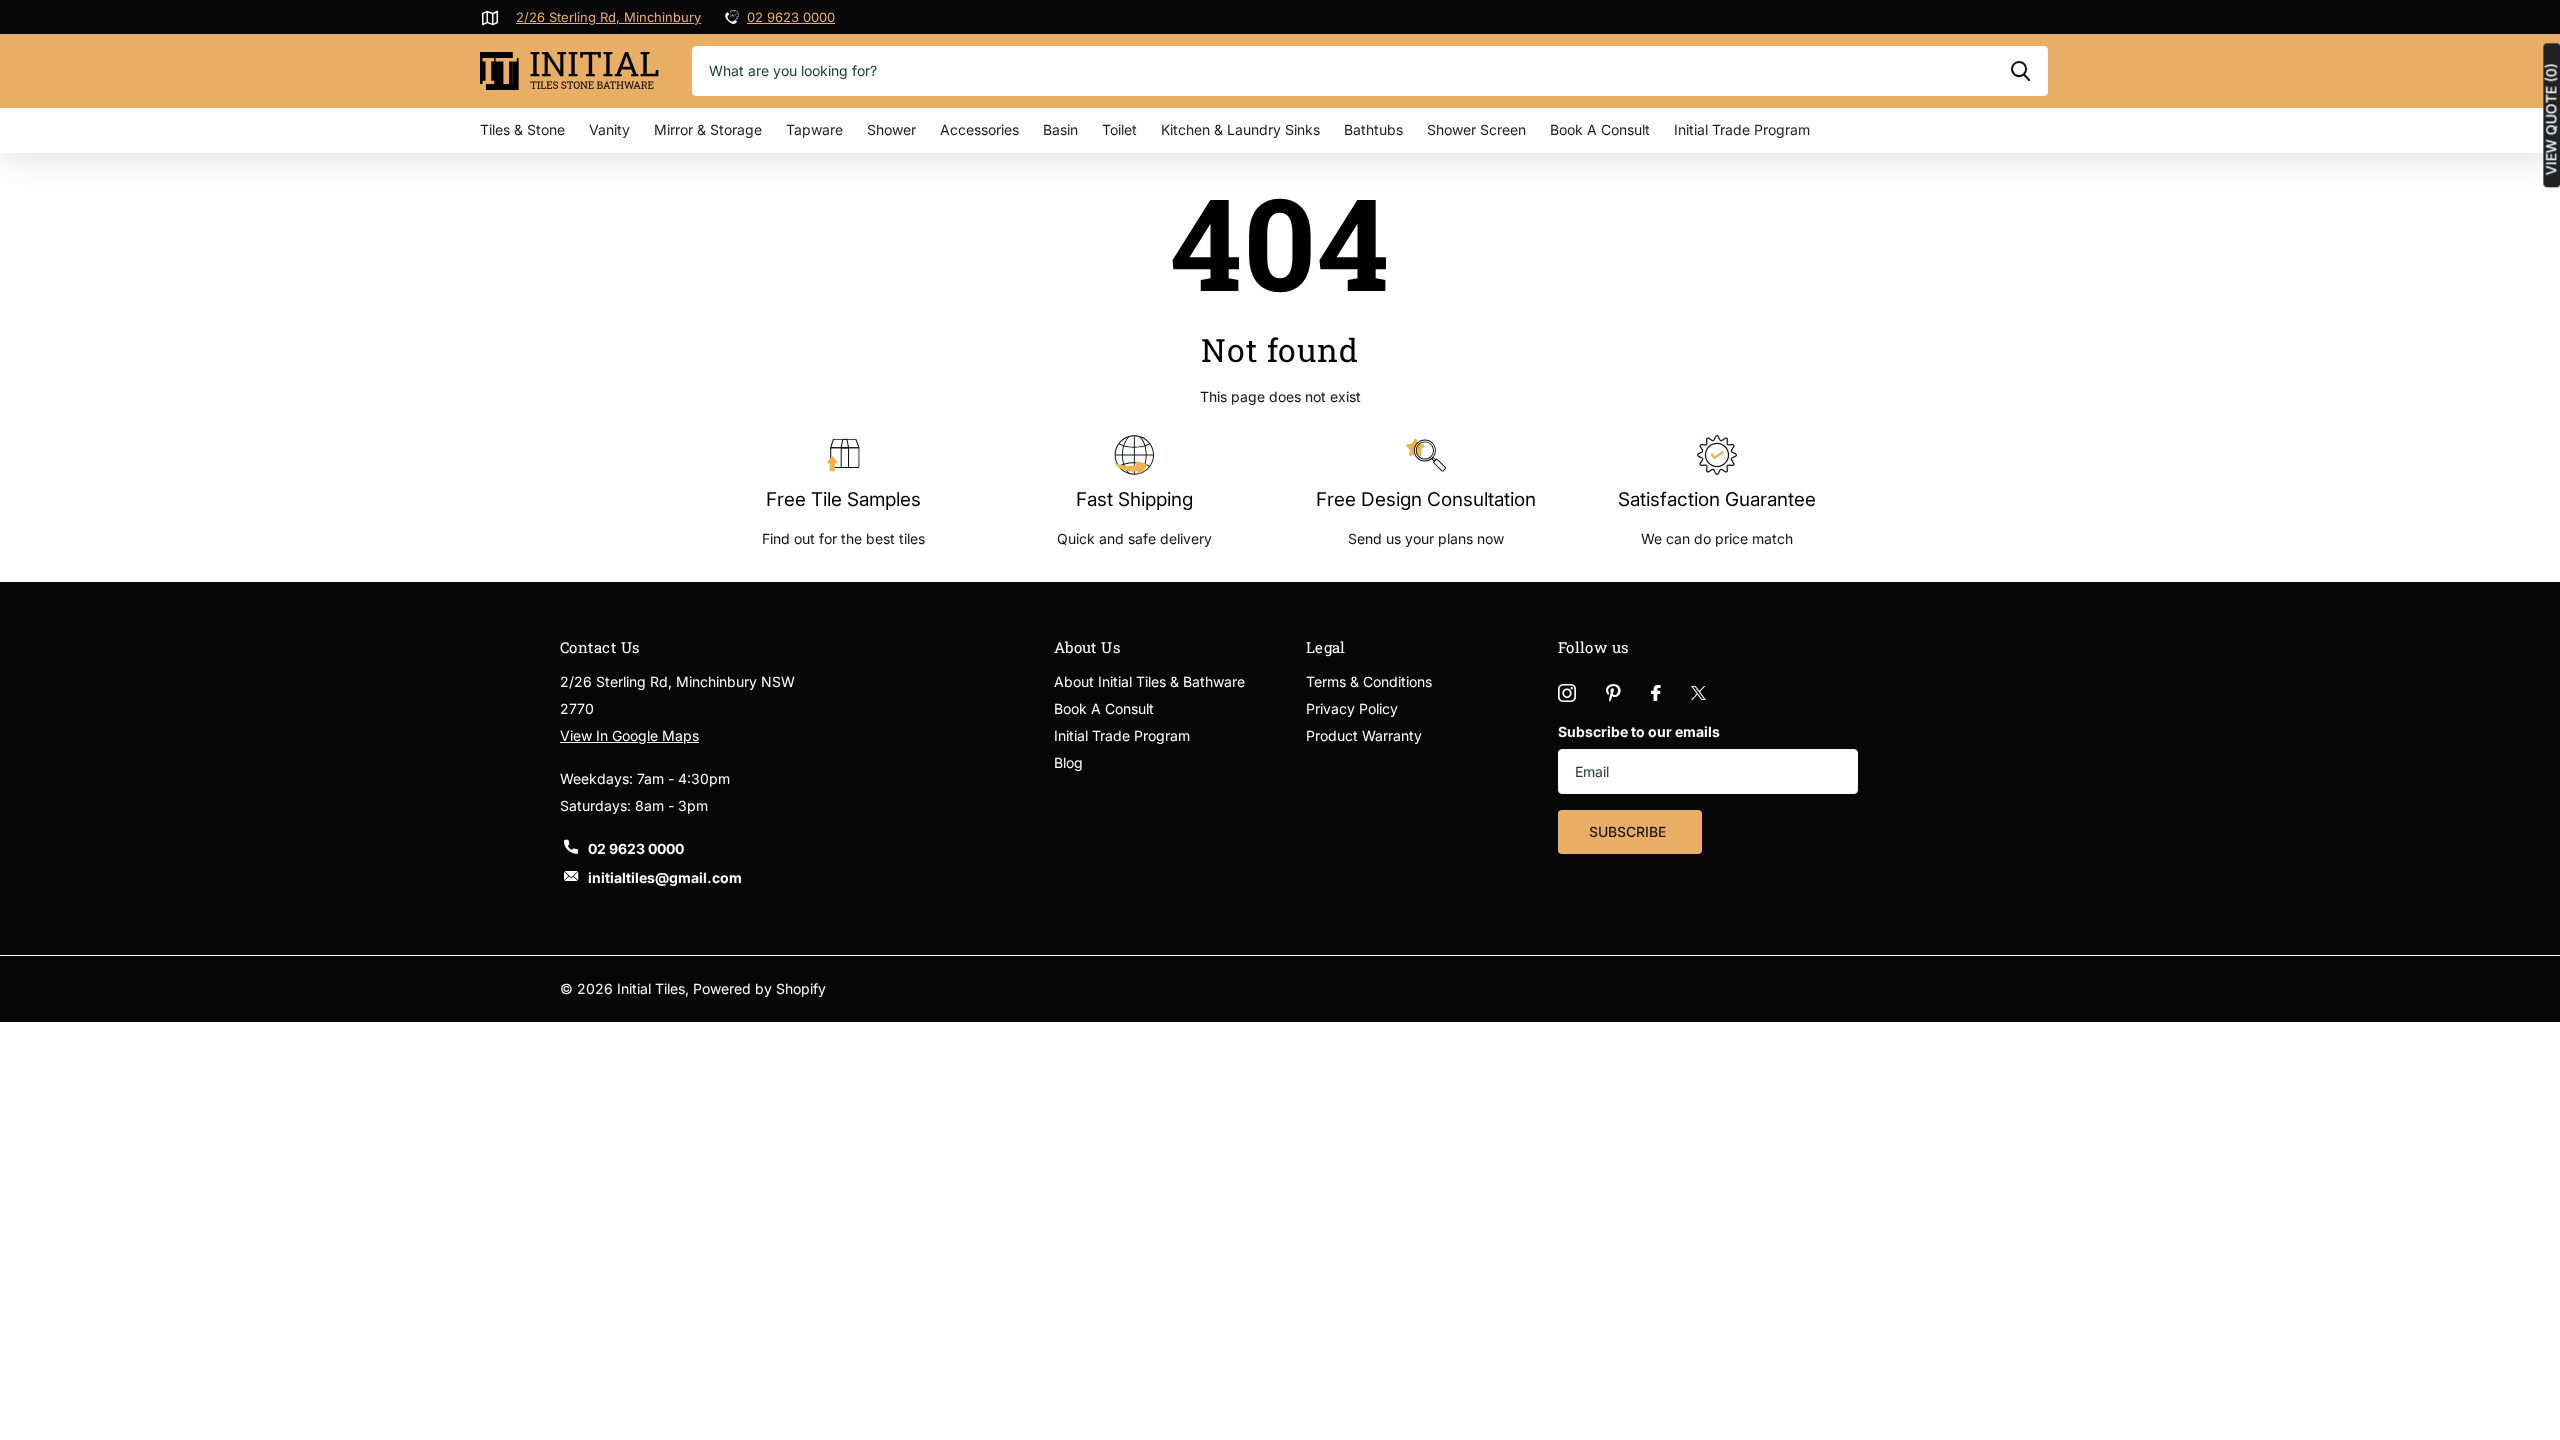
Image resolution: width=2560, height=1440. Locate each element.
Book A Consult (1600, 129)
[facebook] (1656, 693)
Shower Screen (1476, 129)
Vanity (609, 129)
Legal (1326, 647)
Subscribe (1629, 831)
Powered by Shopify (759, 988)
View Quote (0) (2551, 119)
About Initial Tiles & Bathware (1149, 681)
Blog (1068, 762)
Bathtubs (1373, 129)
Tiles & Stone (522, 129)
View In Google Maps (629, 735)
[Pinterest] (1613, 693)
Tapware (814, 129)
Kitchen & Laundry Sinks (1240, 129)
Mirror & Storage (708, 129)
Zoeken (2020, 71)
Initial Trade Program (1742, 129)
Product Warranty (1364, 735)
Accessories (979, 129)
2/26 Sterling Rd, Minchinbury (608, 17)
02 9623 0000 (791, 17)
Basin (1060, 129)
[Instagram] (1567, 693)
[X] (1698, 693)
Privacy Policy (1352, 708)
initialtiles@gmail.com (665, 877)
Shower (891, 129)
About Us (1087, 647)
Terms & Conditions (1369, 681)
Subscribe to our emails (1639, 731)
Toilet (1119, 129)
